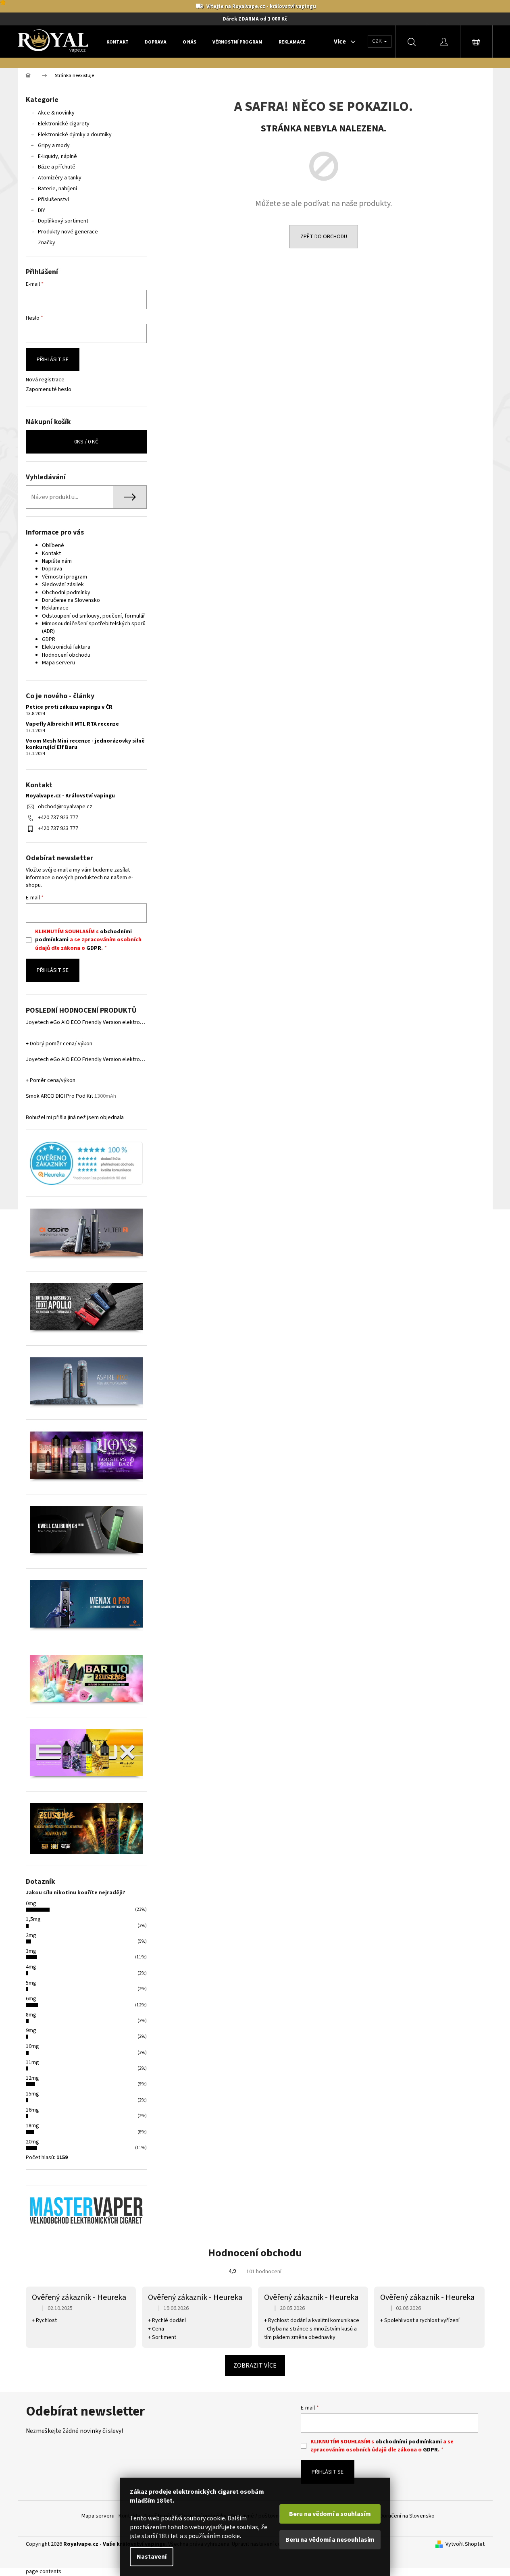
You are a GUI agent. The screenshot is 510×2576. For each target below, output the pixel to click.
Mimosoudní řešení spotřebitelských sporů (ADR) (94, 627)
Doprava (52, 569)
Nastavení (152, 2557)
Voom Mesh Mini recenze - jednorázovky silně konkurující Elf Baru (85, 744)
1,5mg (33, 1919)
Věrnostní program (65, 577)
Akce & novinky (56, 113)
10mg (32, 2046)
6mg (31, 1999)
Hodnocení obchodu (66, 655)
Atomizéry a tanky (60, 178)
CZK (378, 41)
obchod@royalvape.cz (65, 807)
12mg (32, 2078)
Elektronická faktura (66, 647)
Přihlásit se (53, 360)
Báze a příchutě (57, 167)
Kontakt (51, 553)
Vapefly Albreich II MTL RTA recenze (72, 724)
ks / (86, 442)
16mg (32, 2110)
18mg (32, 2126)
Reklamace (55, 608)
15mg (32, 2094)
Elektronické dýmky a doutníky (75, 135)
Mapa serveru (58, 663)
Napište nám (57, 561)
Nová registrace (45, 380)
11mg (32, 2062)
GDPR (49, 639)
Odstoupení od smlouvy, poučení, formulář (94, 616)
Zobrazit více (255, 2366)
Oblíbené (53, 545)
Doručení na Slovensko (407, 2516)
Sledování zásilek (63, 585)
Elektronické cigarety (64, 124)
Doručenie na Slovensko (71, 600)
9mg (31, 2031)
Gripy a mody (54, 146)
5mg (31, 1983)
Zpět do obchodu (324, 237)
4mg (31, 1967)
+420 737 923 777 (58, 818)
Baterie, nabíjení (57, 189)
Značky (47, 243)
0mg (31, 1904)
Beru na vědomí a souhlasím (330, 2514)
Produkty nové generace (68, 232)
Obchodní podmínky (66, 593)
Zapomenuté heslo (49, 390)
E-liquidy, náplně (57, 156)
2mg (31, 1935)
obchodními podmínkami (409, 2442)
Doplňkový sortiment (63, 221)
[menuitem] (118, 42)
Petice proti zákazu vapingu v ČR (69, 707)
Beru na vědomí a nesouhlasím (330, 2540)
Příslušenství (53, 200)
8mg (31, 2015)
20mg (32, 2142)
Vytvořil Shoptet (465, 2544)
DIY (42, 210)
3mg (31, 1951)
